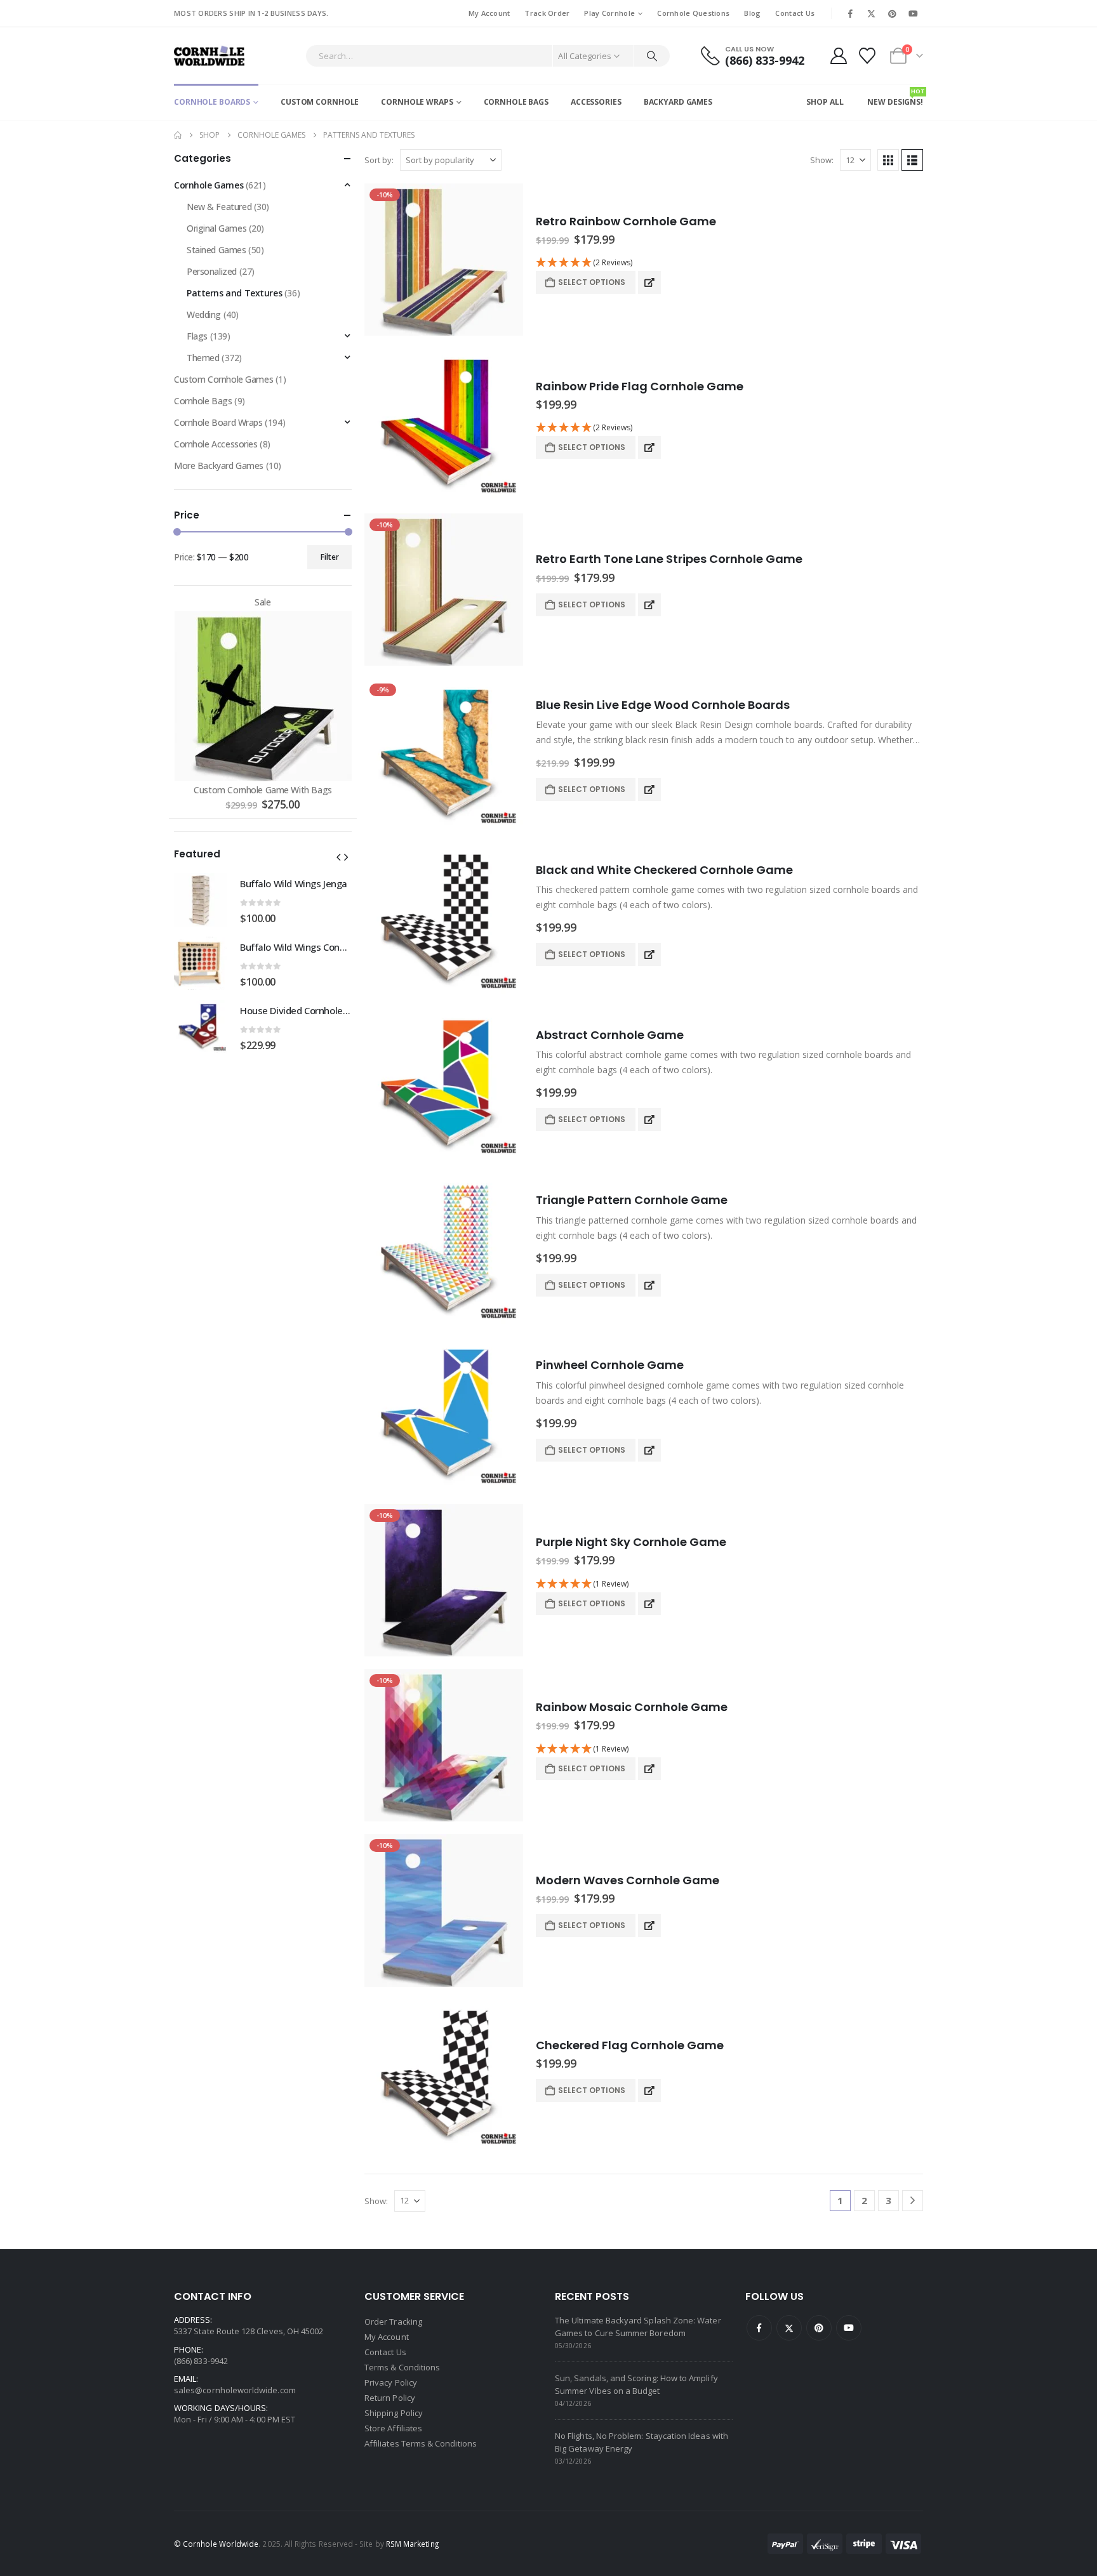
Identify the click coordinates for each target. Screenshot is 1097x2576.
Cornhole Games (209, 185)
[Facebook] (850, 13)
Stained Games (216, 250)
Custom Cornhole (320, 102)
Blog (752, 13)
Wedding (204, 314)
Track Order (547, 13)
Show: (822, 160)
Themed (203, 358)
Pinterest (819, 2328)
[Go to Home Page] (178, 135)
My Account (489, 13)
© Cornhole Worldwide (216, 2544)
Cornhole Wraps (417, 102)
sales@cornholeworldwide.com (235, 2390)
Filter (330, 557)
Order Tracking (393, 2322)
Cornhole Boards (212, 102)
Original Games (216, 228)
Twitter (789, 2328)
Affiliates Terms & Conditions (421, 2443)
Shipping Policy (394, 2413)
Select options (592, 282)
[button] (888, 160)
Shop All (825, 102)
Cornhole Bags (516, 102)
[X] (871, 13)
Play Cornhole (609, 13)
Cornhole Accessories (216, 444)
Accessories (596, 102)
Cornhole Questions (693, 13)
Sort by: (379, 160)
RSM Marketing (412, 2544)
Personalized (212, 271)
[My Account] (838, 56)
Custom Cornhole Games (223, 379)
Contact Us (795, 13)
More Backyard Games (219, 466)
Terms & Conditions (402, 2367)
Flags (197, 336)
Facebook (759, 2328)
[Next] (913, 2201)
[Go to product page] (444, 425)
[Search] (652, 56)
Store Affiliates (393, 2428)
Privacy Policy (391, 2382)
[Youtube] (914, 13)
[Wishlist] (868, 56)
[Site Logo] (209, 56)
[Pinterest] (893, 13)
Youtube (849, 2328)
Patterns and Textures (234, 293)
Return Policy (390, 2398)
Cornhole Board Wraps (218, 422)
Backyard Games (678, 102)
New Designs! (895, 97)
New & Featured (219, 207)
